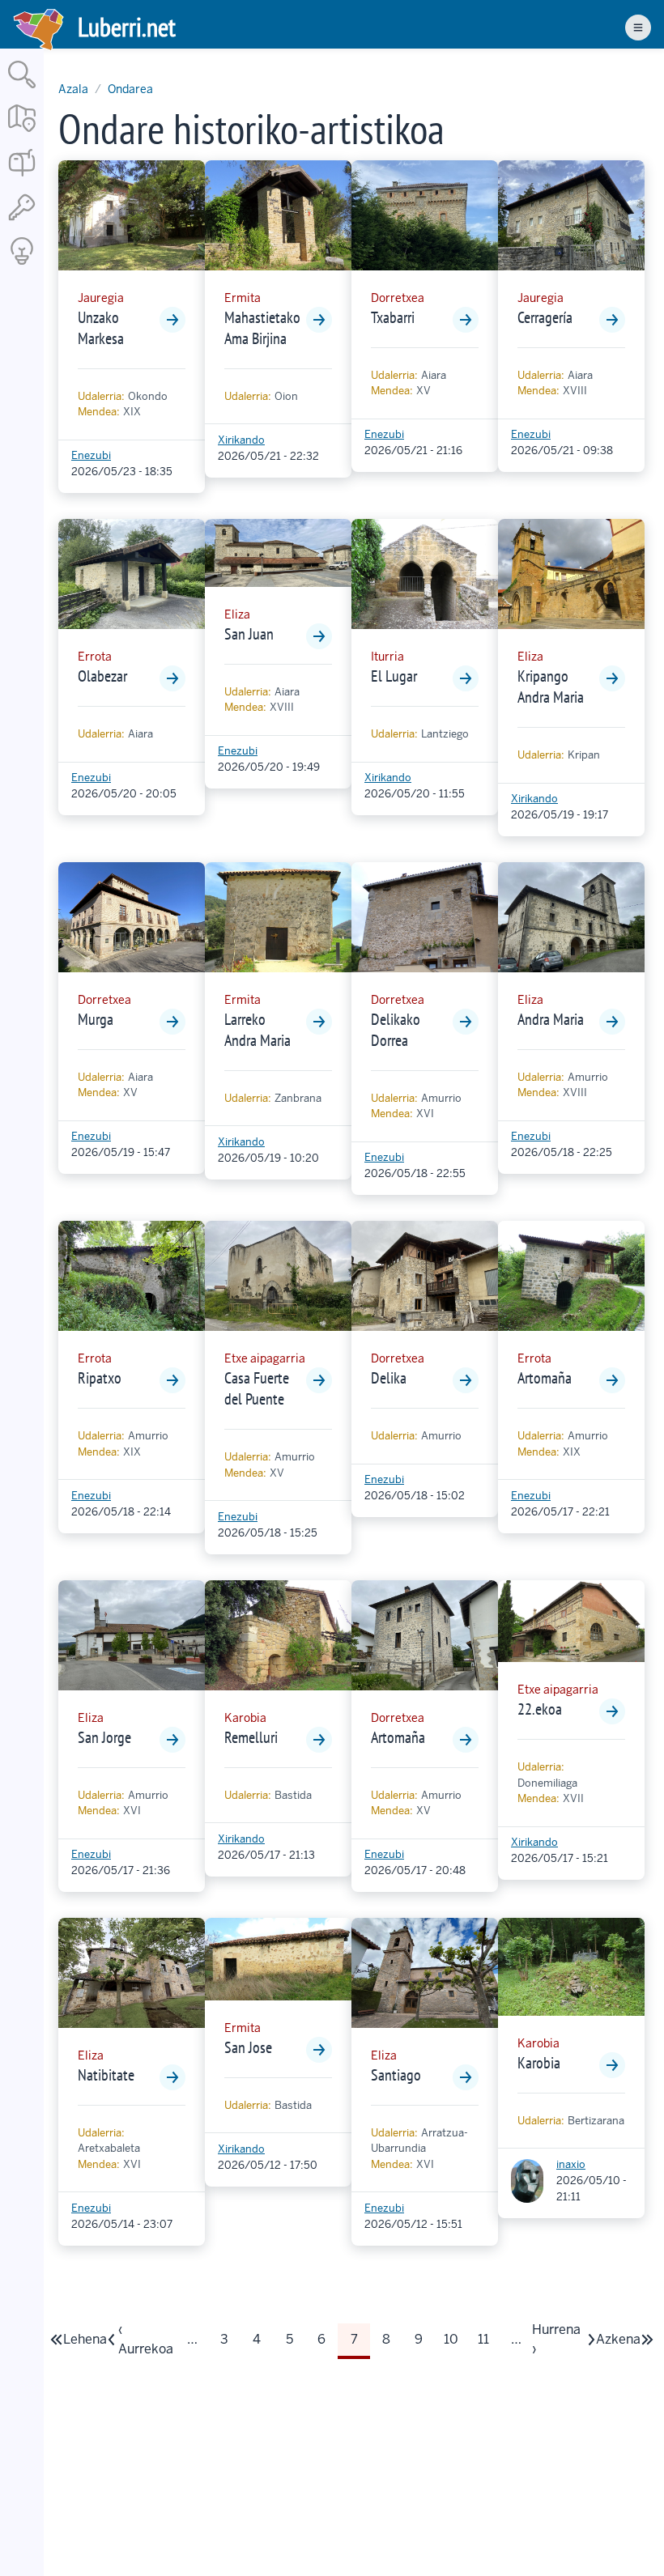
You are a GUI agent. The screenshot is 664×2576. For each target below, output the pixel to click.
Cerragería (545, 317)
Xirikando (241, 440)
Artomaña (545, 1378)
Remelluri (251, 1737)
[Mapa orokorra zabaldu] (22, 133)
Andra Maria (551, 1019)
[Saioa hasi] (22, 221)
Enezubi (91, 455)
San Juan (249, 634)
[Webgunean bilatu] (22, 89)
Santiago (396, 2075)
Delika (389, 1378)
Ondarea (130, 89)
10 (455, 2343)
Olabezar (102, 676)
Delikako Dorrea (396, 1030)
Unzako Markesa (101, 328)
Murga (96, 1019)
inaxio (571, 2164)
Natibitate (106, 2075)
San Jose (248, 2047)
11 (489, 2343)
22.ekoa (540, 1709)
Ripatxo (100, 1378)
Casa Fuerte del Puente (257, 1388)
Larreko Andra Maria (258, 1030)
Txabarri (393, 317)
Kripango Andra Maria (551, 687)
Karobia (539, 2063)
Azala (73, 89)
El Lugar (394, 676)
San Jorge (104, 1737)
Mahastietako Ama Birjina (262, 328)
